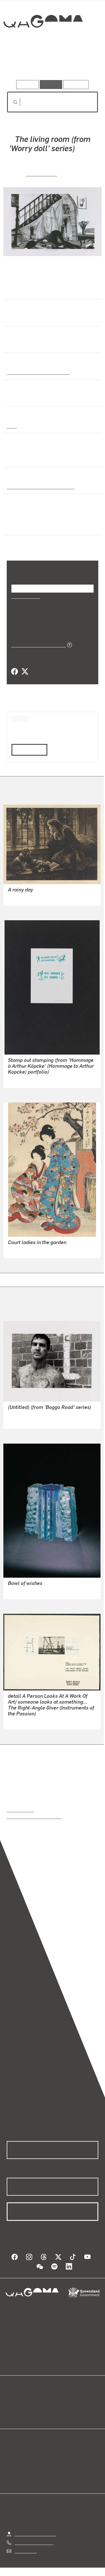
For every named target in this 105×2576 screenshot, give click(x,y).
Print (12, 426)
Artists (51, 64)
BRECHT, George (24, 1079)
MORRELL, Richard (27, 1591)
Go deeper (83, 64)
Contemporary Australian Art (37, 372)
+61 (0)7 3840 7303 (34, 2542)
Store (12, 2414)
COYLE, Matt (41, 173)
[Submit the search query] (11, 102)
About (61, 2407)
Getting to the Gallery (35, 2534)
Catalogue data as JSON (37, 645)
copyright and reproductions (34, 1816)
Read (27, 749)
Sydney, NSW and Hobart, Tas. (38, 486)
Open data (17, 2400)
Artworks (20, 64)
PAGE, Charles (22, 1421)
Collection (43, 42)
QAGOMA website (24, 2407)
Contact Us (25, 2550)
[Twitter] (25, 672)
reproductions (20, 1809)
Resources (76, 84)
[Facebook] (15, 672)
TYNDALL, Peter (24, 1721)
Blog (59, 2400)
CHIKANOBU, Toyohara (30, 1250)
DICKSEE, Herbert (25, 897)
